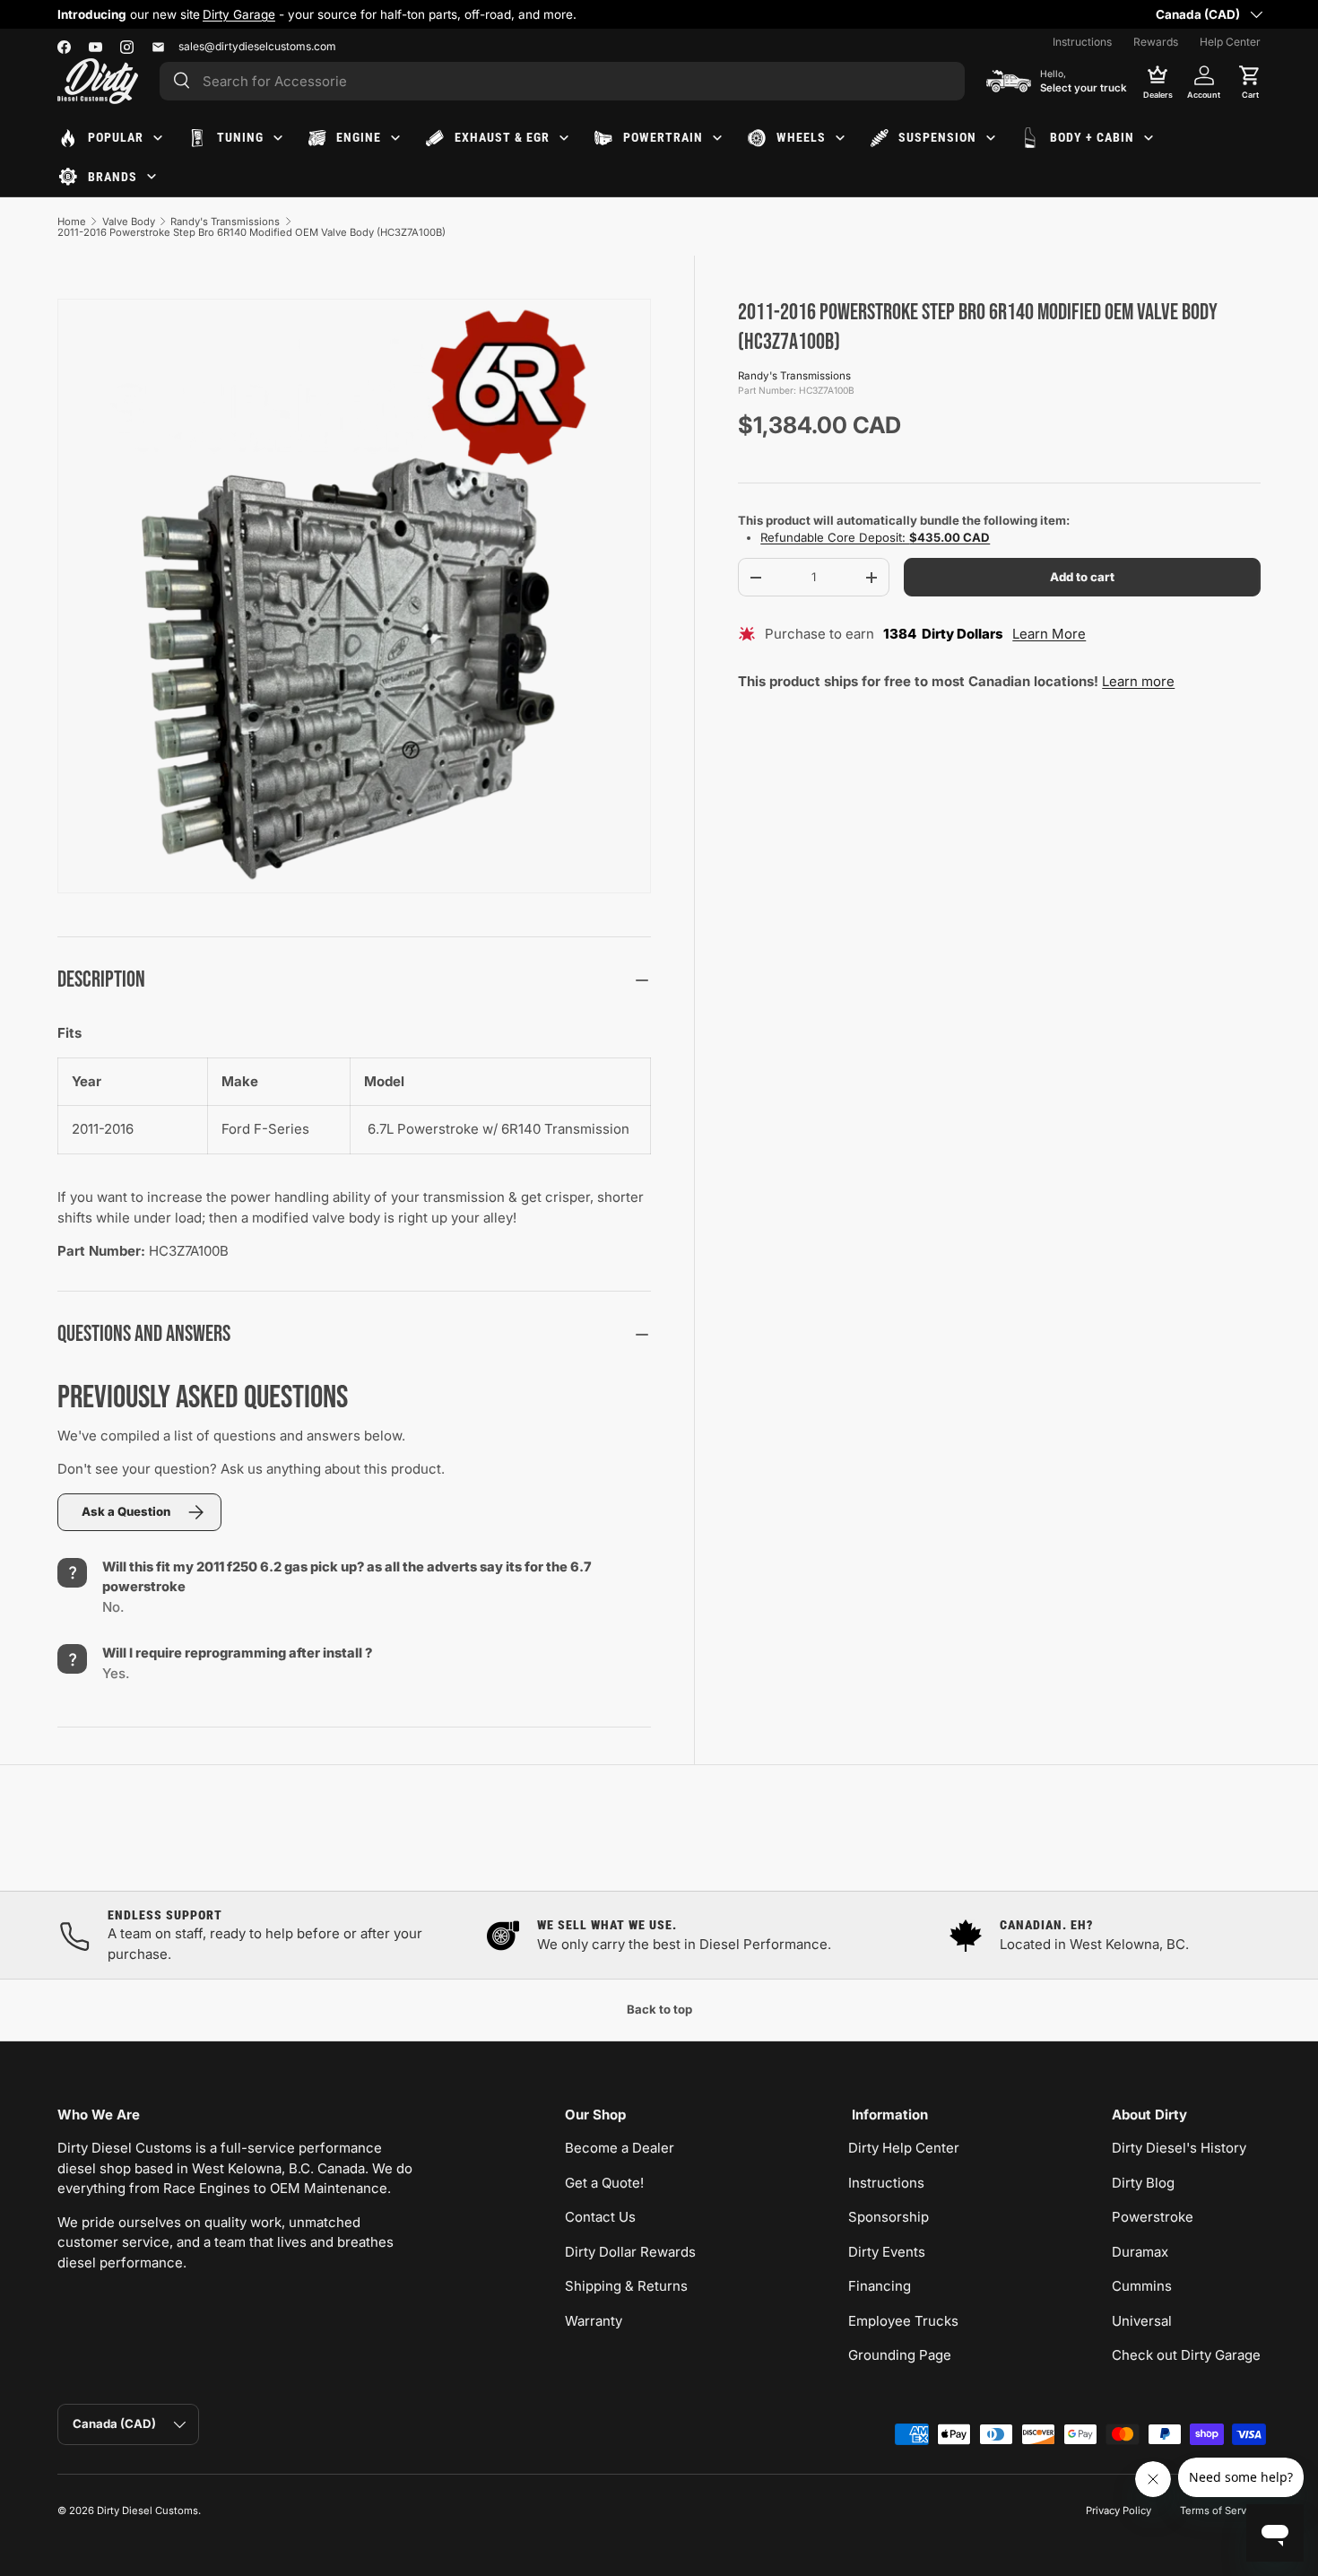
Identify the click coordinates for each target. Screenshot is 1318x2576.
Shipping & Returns (626, 2286)
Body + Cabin (1092, 137)
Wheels (801, 137)
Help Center (1230, 42)
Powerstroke (1153, 2217)
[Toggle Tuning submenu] (278, 138)
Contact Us (600, 2217)
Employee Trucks (903, 2321)
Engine (359, 137)
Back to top (659, 2009)
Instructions (1082, 42)
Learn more (1138, 681)
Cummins (1142, 2286)
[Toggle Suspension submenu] (991, 138)
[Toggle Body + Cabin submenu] (1149, 138)
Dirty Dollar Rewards (630, 2252)
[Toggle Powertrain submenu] (717, 138)
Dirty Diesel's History (1179, 2148)
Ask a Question (126, 1511)
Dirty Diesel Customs (147, 2511)
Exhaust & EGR (502, 137)
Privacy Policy (1119, 2511)
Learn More (1049, 635)
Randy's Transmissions (225, 222)
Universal (1142, 2321)
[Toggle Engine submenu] (395, 138)
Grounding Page (900, 2355)
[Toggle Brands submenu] (152, 177)
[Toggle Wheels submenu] (840, 138)
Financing (880, 2286)
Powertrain (663, 137)
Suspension (937, 137)
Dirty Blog (1143, 2183)
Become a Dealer (620, 2148)
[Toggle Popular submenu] (158, 138)
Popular (116, 137)
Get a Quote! (604, 2183)
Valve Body (129, 222)
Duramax (1140, 2252)
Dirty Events (887, 2252)
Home (72, 222)
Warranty (594, 2321)
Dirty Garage (239, 14)
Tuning (240, 137)
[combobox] (562, 81)
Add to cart (1082, 577)
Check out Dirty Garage (1186, 2355)
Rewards (1156, 42)
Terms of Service (1220, 2511)
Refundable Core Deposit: (875, 538)
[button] (1250, 81)
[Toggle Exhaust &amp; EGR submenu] (564, 138)
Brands (113, 177)
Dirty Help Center (904, 2148)
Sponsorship (889, 2217)
